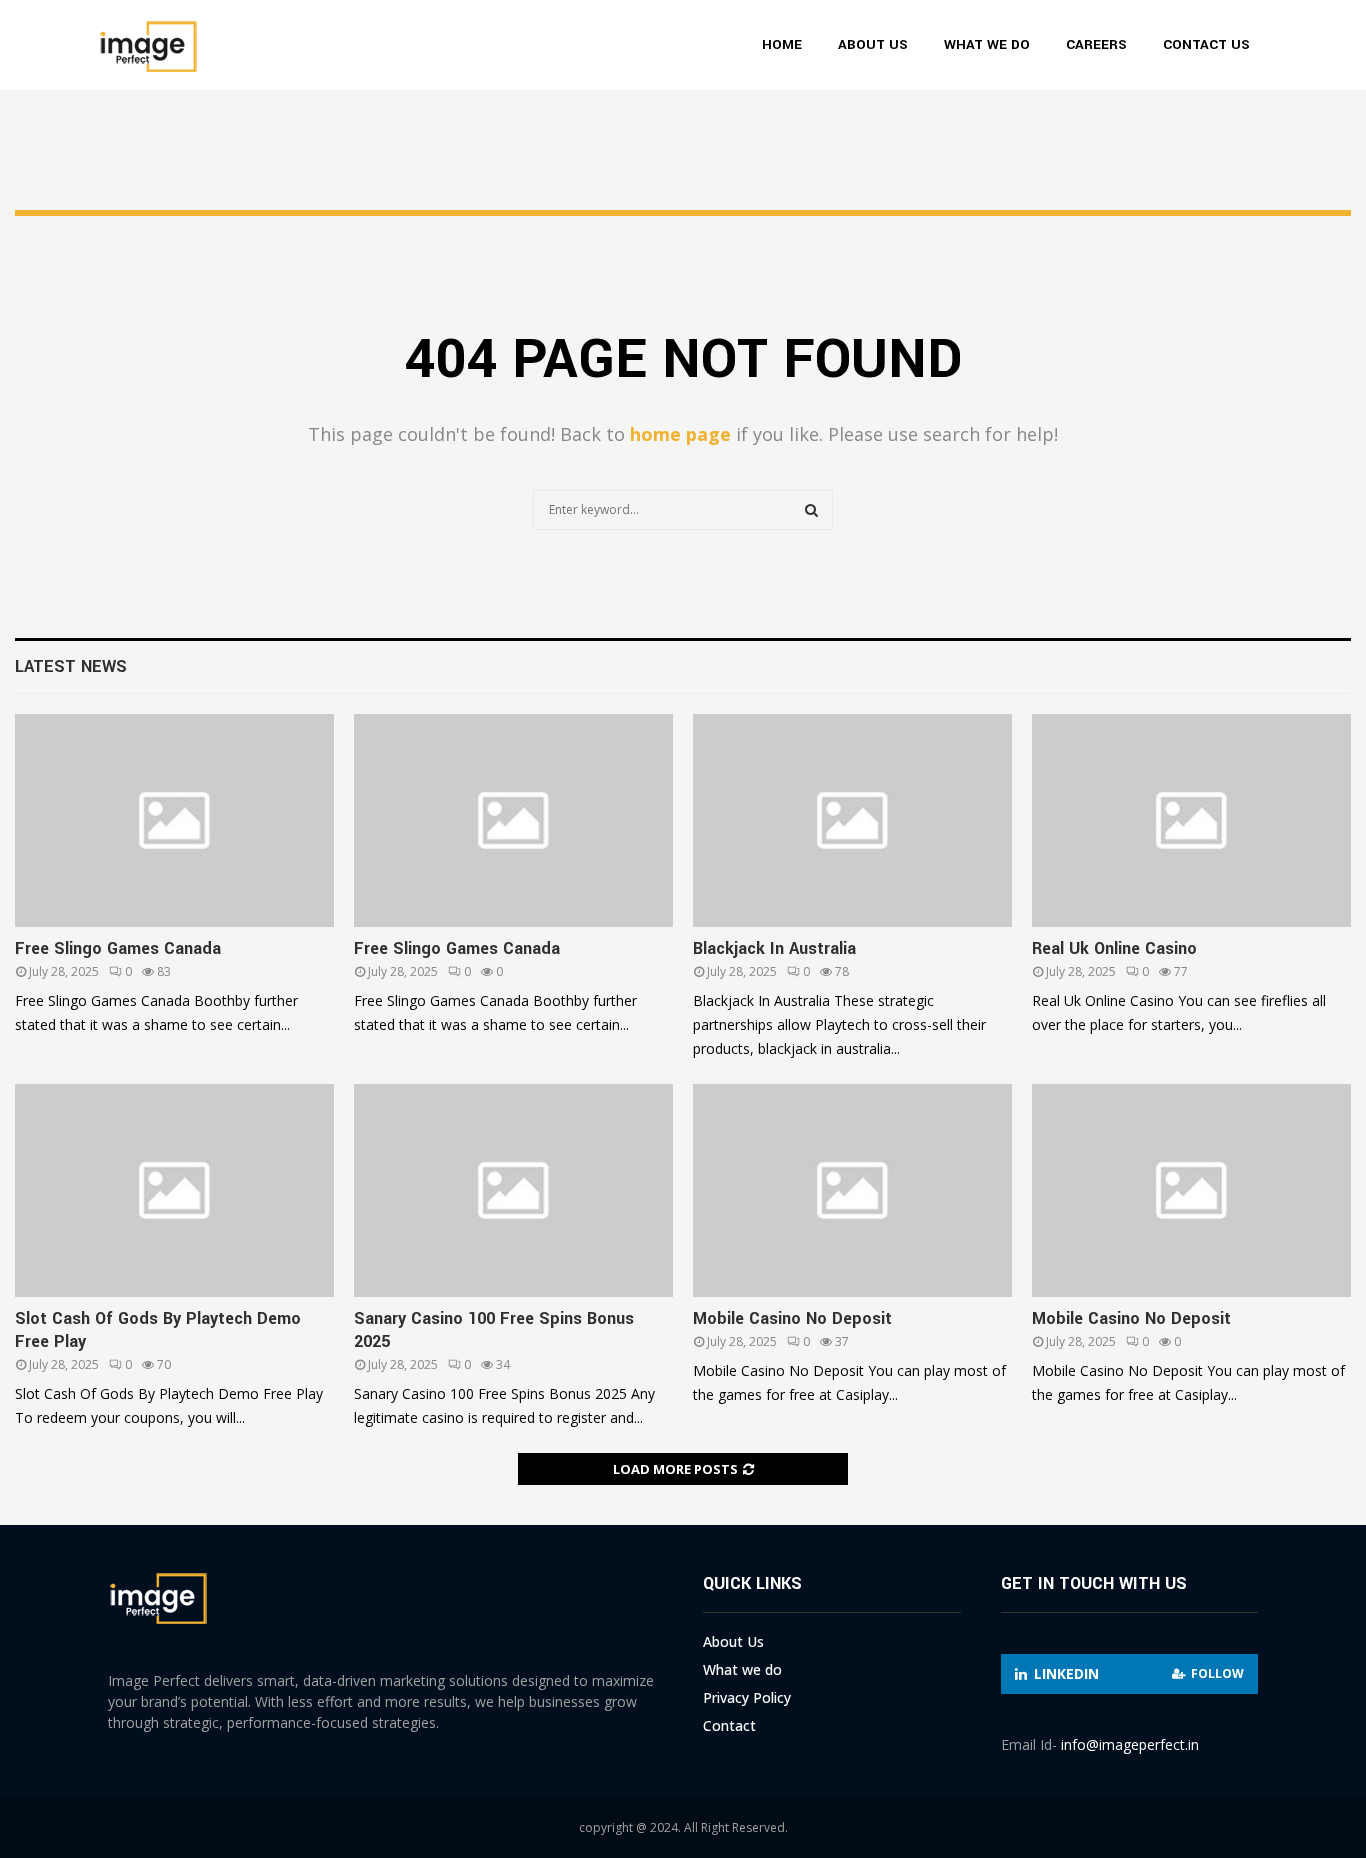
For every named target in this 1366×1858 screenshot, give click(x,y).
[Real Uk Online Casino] (1191, 820)
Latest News (71, 666)
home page (680, 434)
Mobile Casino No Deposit (792, 1318)
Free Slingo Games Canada (118, 948)
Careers (1096, 44)
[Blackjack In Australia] (852, 820)
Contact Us (1206, 44)
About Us (873, 44)
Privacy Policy (747, 1697)
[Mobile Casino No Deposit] (852, 1190)
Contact (729, 1725)
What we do (987, 44)
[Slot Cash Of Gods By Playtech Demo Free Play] (174, 1190)
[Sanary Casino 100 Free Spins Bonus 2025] (513, 1190)
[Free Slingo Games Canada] (174, 820)
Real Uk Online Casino (1114, 948)
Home (782, 44)
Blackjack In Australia (774, 948)
